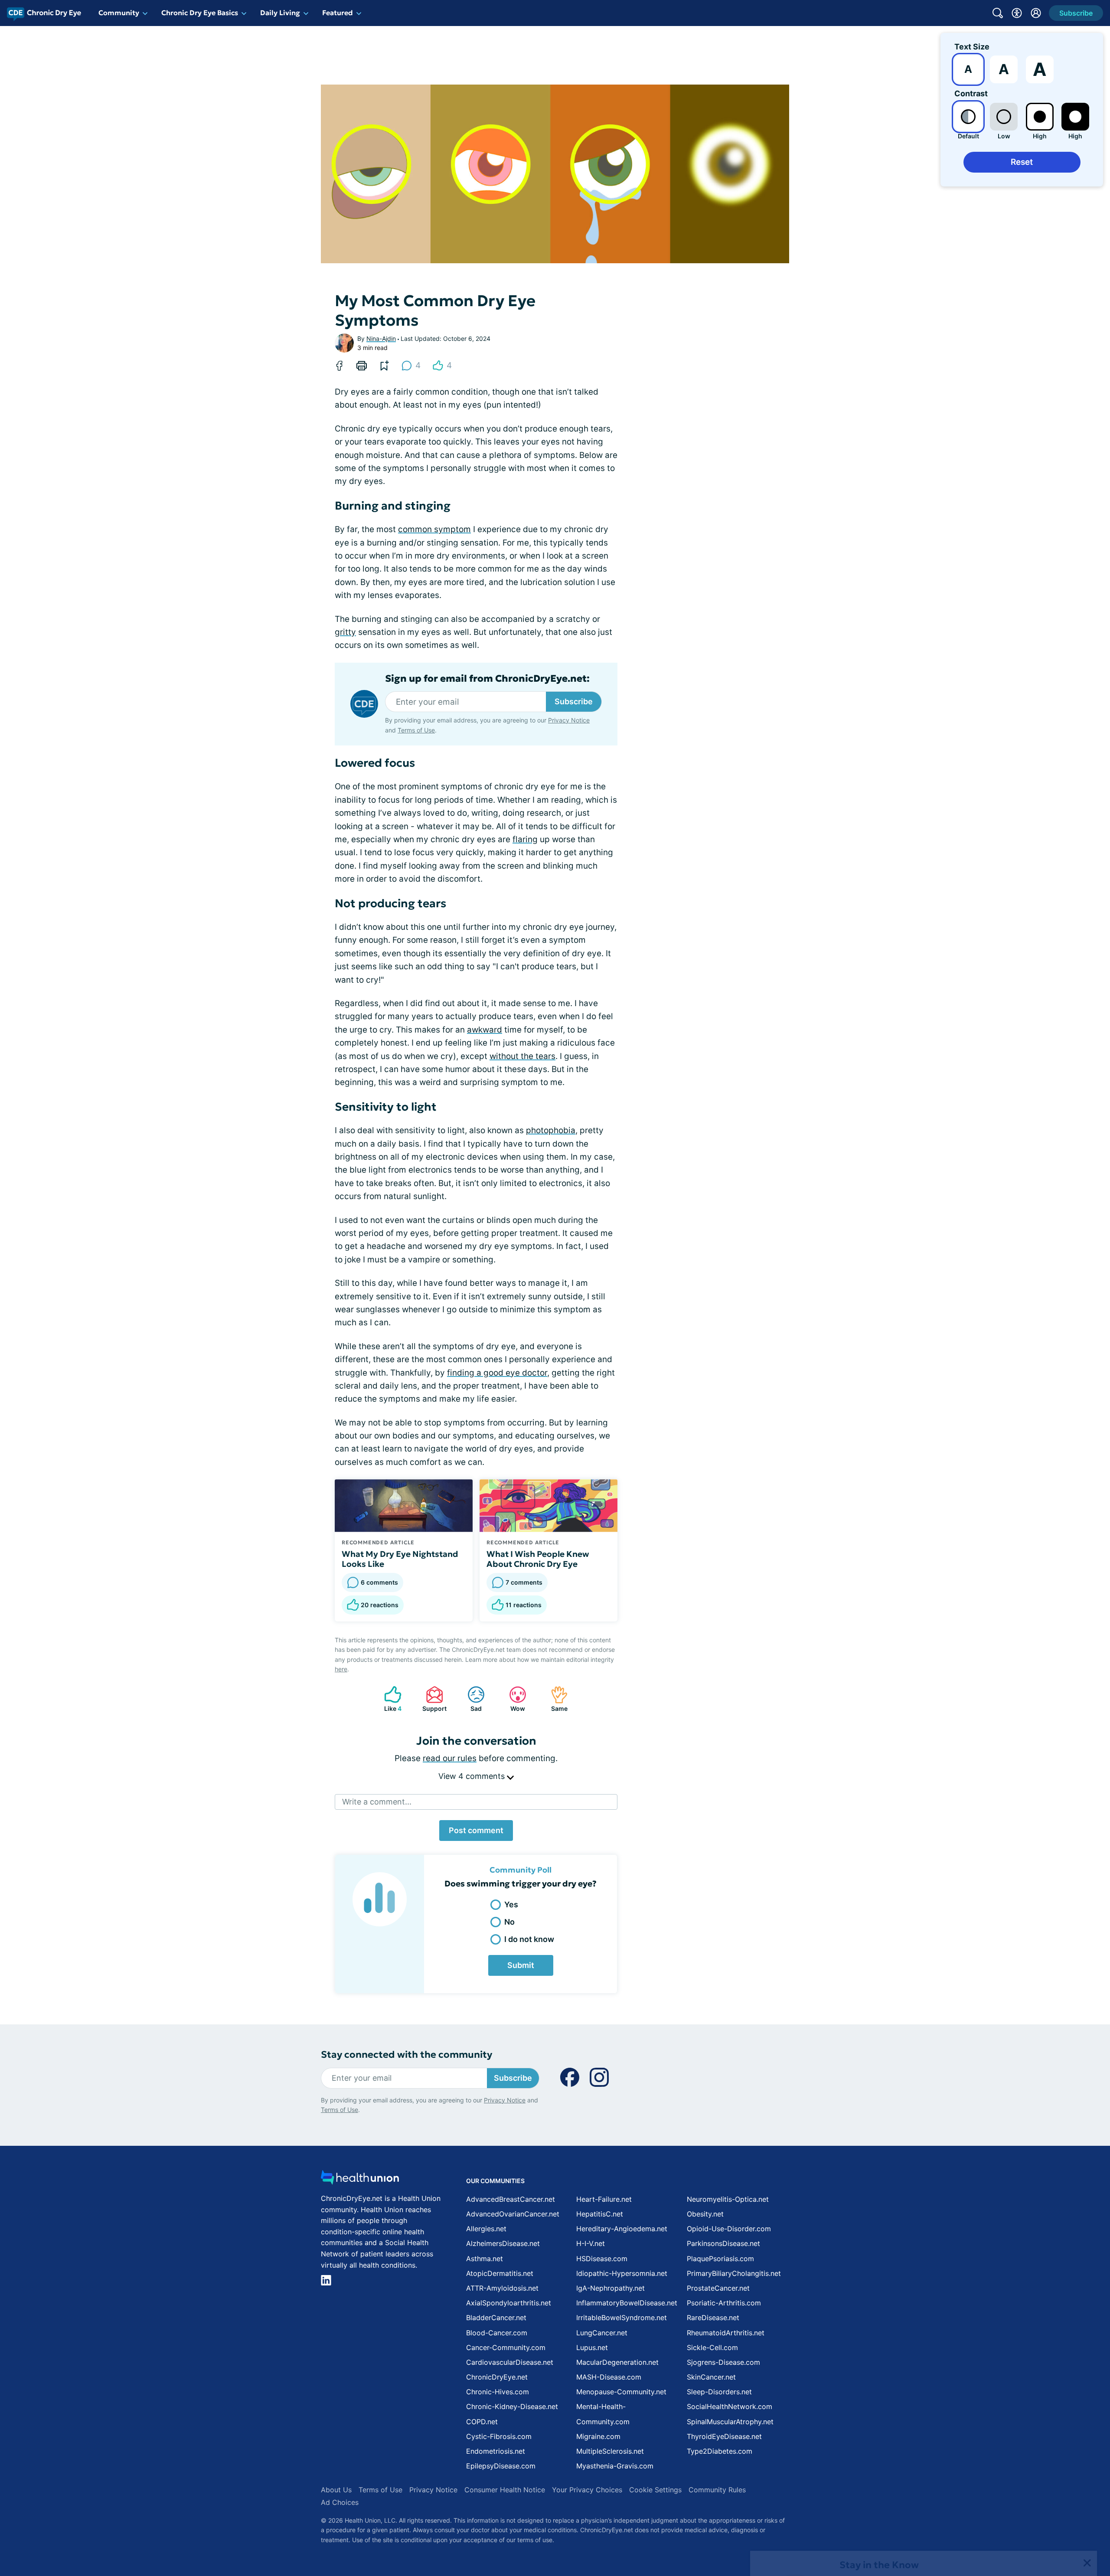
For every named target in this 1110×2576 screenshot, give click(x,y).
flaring (525, 839)
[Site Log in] (1036, 13)
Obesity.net (705, 2214)
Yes (511, 1904)
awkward (485, 1030)
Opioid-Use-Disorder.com (729, 2229)
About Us (336, 2490)
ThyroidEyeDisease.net (724, 2436)
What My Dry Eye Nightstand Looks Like (400, 1559)
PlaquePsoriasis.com (720, 2259)
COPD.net (482, 2422)
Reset (1022, 162)
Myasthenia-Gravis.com (615, 2466)
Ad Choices (340, 2502)
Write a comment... (377, 1802)
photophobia (551, 1130)
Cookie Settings (655, 2490)
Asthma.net (485, 2259)
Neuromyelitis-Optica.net (728, 2199)
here (341, 1669)
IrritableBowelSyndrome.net (622, 2318)
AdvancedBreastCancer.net (511, 2199)
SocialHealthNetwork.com (730, 2406)
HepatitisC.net (600, 2214)
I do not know (529, 1939)
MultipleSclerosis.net (610, 2451)
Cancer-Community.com (506, 2347)
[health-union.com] (360, 2180)
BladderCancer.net (496, 2318)
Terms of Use (416, 730)
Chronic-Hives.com (498, 2392)
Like (388, 1699)
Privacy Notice (1023, 2533)
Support (432, 1699)
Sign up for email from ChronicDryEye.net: (487, 679)
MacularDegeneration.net (617, 2362)
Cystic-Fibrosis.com (499, 2436)
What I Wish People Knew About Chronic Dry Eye (538, 1559)
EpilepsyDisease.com (501, 2466)
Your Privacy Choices (587, 2490)
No (509, 1922)
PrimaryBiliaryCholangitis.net (734, 2273)
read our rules (450, 1758)
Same (555, 1699)
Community (119, 13)
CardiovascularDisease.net (510, 2362)
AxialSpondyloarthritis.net (509, 2303)
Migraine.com (598, 2436)
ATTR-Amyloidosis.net (502, 2288)
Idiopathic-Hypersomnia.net (622, 2273)
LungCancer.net (602, 2333)
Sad (470, 1699)
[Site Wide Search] (998, 13)
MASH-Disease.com (609, 2377)
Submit (521, 1965)
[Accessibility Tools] (1017, 13)
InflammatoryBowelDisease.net (627, 2303)
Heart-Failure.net (604, 2199)
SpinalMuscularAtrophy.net (730, 2422)
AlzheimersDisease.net (503, 2243)
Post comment (476, 1830)
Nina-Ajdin (381, 338)
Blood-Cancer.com (497, 2333)
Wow (513, 1699)
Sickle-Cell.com (712, 2347)
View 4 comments (473, 1776)
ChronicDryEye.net (497, 2377)
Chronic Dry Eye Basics (200, 13)
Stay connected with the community (406, 2055)
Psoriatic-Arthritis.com (724, 2303)
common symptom (434, 529)
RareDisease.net (713, 2318)
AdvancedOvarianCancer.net (513, 2214)
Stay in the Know (879, 2469)
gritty (345, 632)
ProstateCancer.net (718, 2288)
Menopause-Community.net (621, 2392)
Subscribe (574, 701)
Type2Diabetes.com (720, 2451)
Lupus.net (592, 2347)
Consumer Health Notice (505, 2490)
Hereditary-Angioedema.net (622, 2229)
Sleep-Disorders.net (719, 2392)
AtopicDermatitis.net (500, 2273)
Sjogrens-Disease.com (723, 2362)
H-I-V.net (591, 2243)
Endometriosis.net (496, 2451)
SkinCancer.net (711, 2377)
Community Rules (717, 2490)
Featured (338, 13)
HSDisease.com (602, 2259)
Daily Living (280, 13)
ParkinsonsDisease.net (723, 2243)
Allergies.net (486, 2229)
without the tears (522, 1056)
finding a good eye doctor (497, 1373)
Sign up (1060, 2509)
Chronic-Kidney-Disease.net (512, 2406)
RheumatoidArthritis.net (726, 2333)
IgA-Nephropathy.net (610, 2288)
